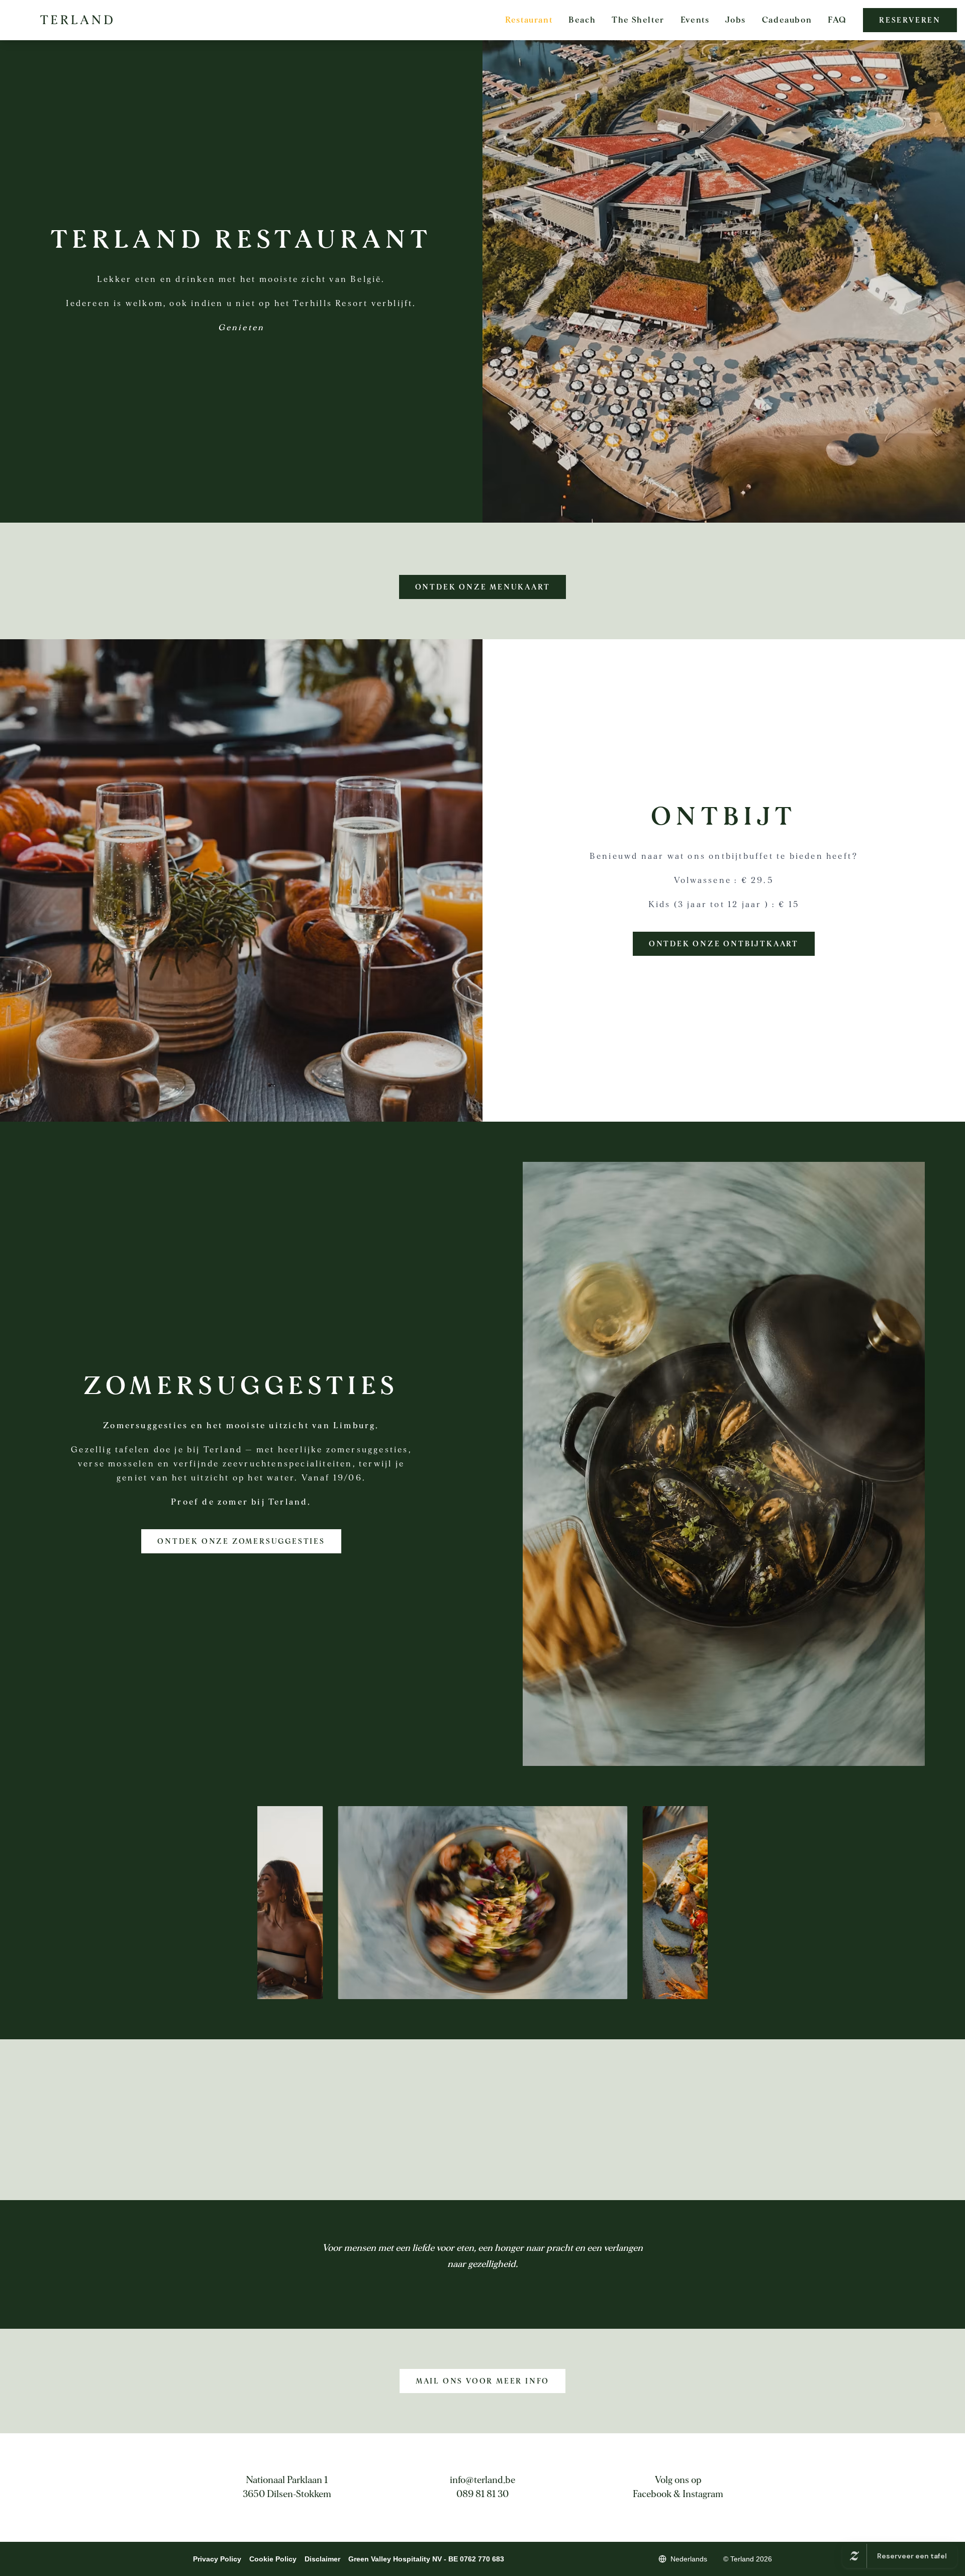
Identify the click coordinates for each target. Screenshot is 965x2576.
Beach (582, 20)
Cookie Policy (273, 2559)
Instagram (703, 2494)
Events (695, 20)
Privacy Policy (217, 2559)
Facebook (652, 2494)
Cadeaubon (787, 20)
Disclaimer (322, 2559)
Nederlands (689, 2559)
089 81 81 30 (482, 2494)
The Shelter (638, 20)
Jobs (735, 20)
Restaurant (529, 20)
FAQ (837, 20)
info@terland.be (482, 2480)
